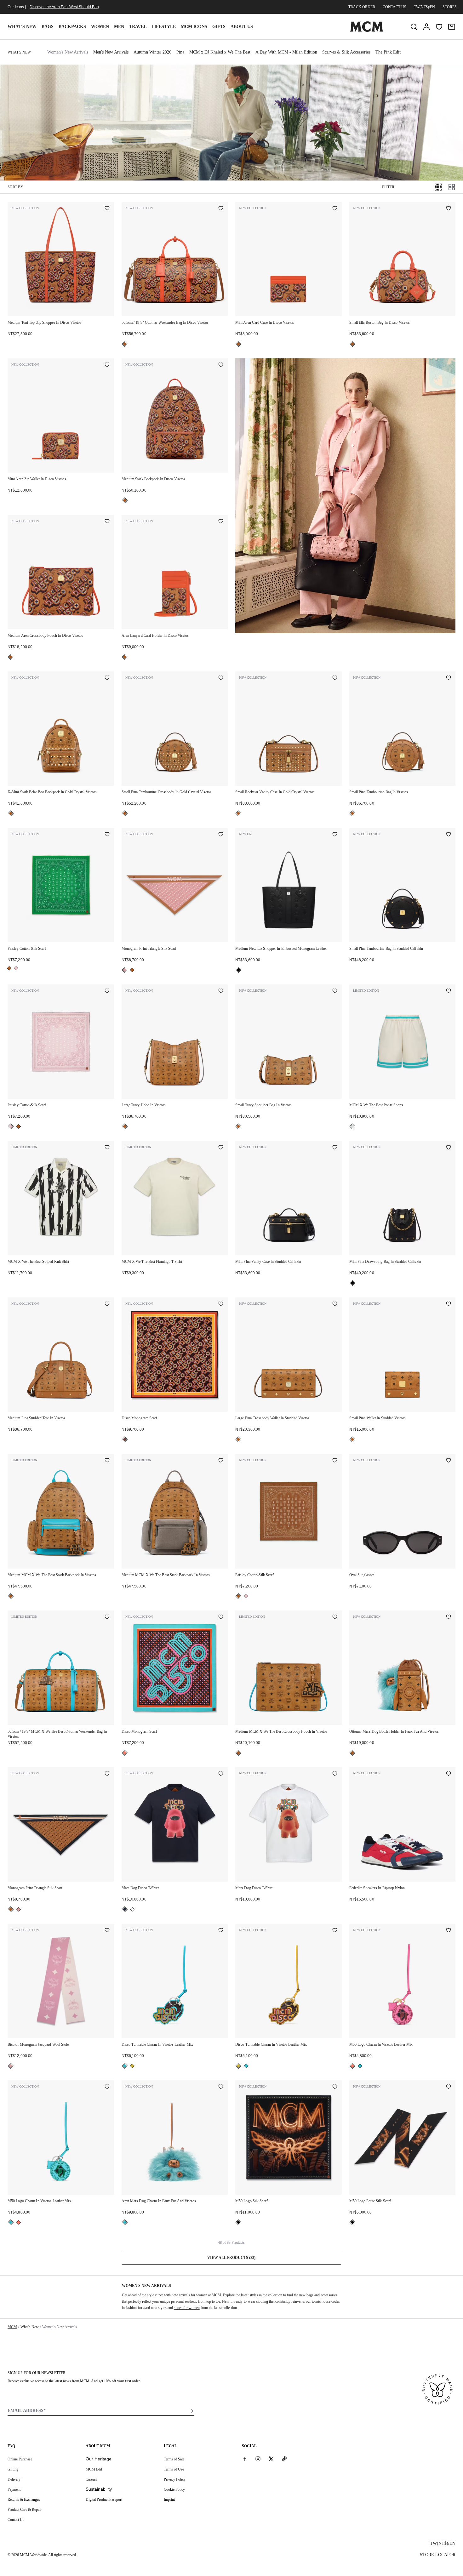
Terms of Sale (174, 2459)
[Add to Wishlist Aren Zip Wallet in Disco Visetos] (107, 365)
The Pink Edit (388, 52)
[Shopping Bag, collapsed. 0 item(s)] (452, 27)
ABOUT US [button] (242, 27)
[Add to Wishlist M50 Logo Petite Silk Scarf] (449, 2087)
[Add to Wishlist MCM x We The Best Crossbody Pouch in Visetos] (335, 1617)
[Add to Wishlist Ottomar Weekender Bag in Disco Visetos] (221, 209)
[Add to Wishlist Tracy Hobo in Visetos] (221, 991)
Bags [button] (48, 27)
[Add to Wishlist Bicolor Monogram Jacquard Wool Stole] (107, 1931)
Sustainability (99, 2489)
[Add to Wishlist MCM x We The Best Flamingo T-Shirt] (221, 1148)
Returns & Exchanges (24, 2499)
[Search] (414, 27)
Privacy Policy (175, 2479)
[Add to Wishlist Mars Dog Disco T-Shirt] (221, 1774)
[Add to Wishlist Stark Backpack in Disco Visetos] (221, 365)
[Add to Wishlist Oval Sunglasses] (449, 1461)
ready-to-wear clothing (251, 2301)
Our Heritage (99, 2459)
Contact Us (16, 2520)
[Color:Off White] (352, 1126)
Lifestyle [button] (164, 27)
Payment (14, 2489)
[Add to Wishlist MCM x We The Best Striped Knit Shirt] (107, 1148)
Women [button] (100, 27)
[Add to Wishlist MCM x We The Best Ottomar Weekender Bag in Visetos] (107, 1617)
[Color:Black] (238, 970)
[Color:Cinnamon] (125, 1439)
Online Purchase (20, 2459)
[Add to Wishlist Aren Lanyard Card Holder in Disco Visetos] (221, 522)
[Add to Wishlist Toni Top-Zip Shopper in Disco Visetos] (107, 209)
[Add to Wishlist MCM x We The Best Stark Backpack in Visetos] (107, 1461)
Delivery (14, 2479)
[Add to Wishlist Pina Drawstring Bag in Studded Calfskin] (449, 1148)
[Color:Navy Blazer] (125, 1909)
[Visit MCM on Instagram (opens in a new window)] (258, 2459)
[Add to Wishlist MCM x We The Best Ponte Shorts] (449, 991)
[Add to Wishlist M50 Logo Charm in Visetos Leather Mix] (449, 1931)
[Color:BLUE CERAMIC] (125, 2066)
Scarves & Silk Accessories (346, 52)
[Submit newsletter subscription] (191, 2411)
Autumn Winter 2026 (152, 52)
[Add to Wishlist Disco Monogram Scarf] (221, 1304)
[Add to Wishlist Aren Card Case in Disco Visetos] (335, 209)
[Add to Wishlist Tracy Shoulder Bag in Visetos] (335, 991)
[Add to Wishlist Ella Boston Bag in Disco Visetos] (449, 209)
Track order (362, 7)
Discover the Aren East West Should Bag (64, 7)
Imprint (169, 2499)
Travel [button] (138, 27)
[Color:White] (132, 1909)
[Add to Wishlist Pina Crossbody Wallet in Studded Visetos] (335, 1304)
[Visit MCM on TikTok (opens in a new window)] (284, 2459)
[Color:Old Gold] (132, 2066)
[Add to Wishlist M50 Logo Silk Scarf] (335, 2087)
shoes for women (187, 2308)
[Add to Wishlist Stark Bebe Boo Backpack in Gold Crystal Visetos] (107, 678)
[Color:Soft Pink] (125, 970)
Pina (180, 52)
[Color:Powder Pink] (16, 968)
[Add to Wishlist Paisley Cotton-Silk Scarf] (107, 835)
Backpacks (72, 27)
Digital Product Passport (104, 2499)
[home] (367, 31)
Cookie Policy (174, 2489)
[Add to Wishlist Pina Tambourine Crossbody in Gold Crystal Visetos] (221, 678)
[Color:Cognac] (125, 344)
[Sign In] (426, 27)
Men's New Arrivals (111, 52)
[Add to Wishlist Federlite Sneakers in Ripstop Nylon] (449, 1774)
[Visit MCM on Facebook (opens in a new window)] (245, 2459)
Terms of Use (174, 2469)
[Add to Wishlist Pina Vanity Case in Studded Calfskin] (335, 1148)
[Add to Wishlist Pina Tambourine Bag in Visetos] (449, 678)
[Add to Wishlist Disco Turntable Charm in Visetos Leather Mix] (221, 1931)
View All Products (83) (231, 2258)
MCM (12, 2327)
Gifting (13, 2469)
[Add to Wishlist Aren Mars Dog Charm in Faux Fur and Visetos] (221, 2087)
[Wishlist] (439, 27)
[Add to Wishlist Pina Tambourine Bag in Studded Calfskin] (449, 835)
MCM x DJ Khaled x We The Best (220, 52)
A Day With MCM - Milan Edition (286, 52)
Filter (388, 187)
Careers (91, 2479)
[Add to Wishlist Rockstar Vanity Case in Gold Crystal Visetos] (335, 678)
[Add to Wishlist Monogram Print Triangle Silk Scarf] (221, 835)
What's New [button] (22, 27)
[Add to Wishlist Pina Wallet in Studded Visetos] (449, 1304)
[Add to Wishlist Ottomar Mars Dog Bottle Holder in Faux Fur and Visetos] (449, 1617)
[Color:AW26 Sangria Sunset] (125, 1753)
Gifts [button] (219, 27)
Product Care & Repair (25, 2510)
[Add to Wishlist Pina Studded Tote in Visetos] (107, 1304)
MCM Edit (94, 2469)
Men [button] (119, 27)
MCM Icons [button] (194, 27)
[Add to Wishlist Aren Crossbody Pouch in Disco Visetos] (107, 522)
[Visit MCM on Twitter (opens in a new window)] (271, 2459)
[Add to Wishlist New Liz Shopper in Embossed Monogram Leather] (335, 835)
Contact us (394, 7)
